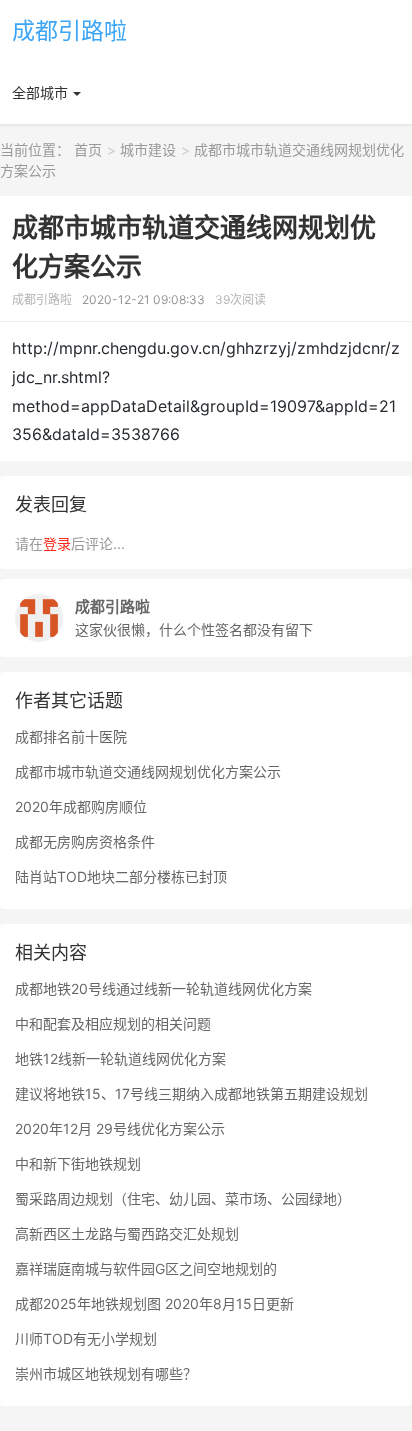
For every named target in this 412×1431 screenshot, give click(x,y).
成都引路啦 (69, 31)
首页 (88, 149)
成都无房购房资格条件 (85, 841)
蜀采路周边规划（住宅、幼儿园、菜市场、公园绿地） (183, 1198)
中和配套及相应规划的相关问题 (113, 1023)
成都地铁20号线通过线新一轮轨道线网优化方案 (163, 988)
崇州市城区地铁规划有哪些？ (106, 1373)
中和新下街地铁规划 (78, 1163)
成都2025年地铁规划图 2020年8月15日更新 (154, 1303)
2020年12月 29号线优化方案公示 (120, 1128)
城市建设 (148, 149)
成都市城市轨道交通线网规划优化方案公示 (148, 771)
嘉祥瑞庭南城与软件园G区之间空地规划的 (146, 1268)
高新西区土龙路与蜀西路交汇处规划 (127, 1233)
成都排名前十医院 (71, 736)
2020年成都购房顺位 (81, 806)
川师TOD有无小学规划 (86, 1338)
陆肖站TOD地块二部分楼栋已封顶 (121, 876)
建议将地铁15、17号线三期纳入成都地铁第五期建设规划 (191, 1093)
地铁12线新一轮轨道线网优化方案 (120, 1058)
